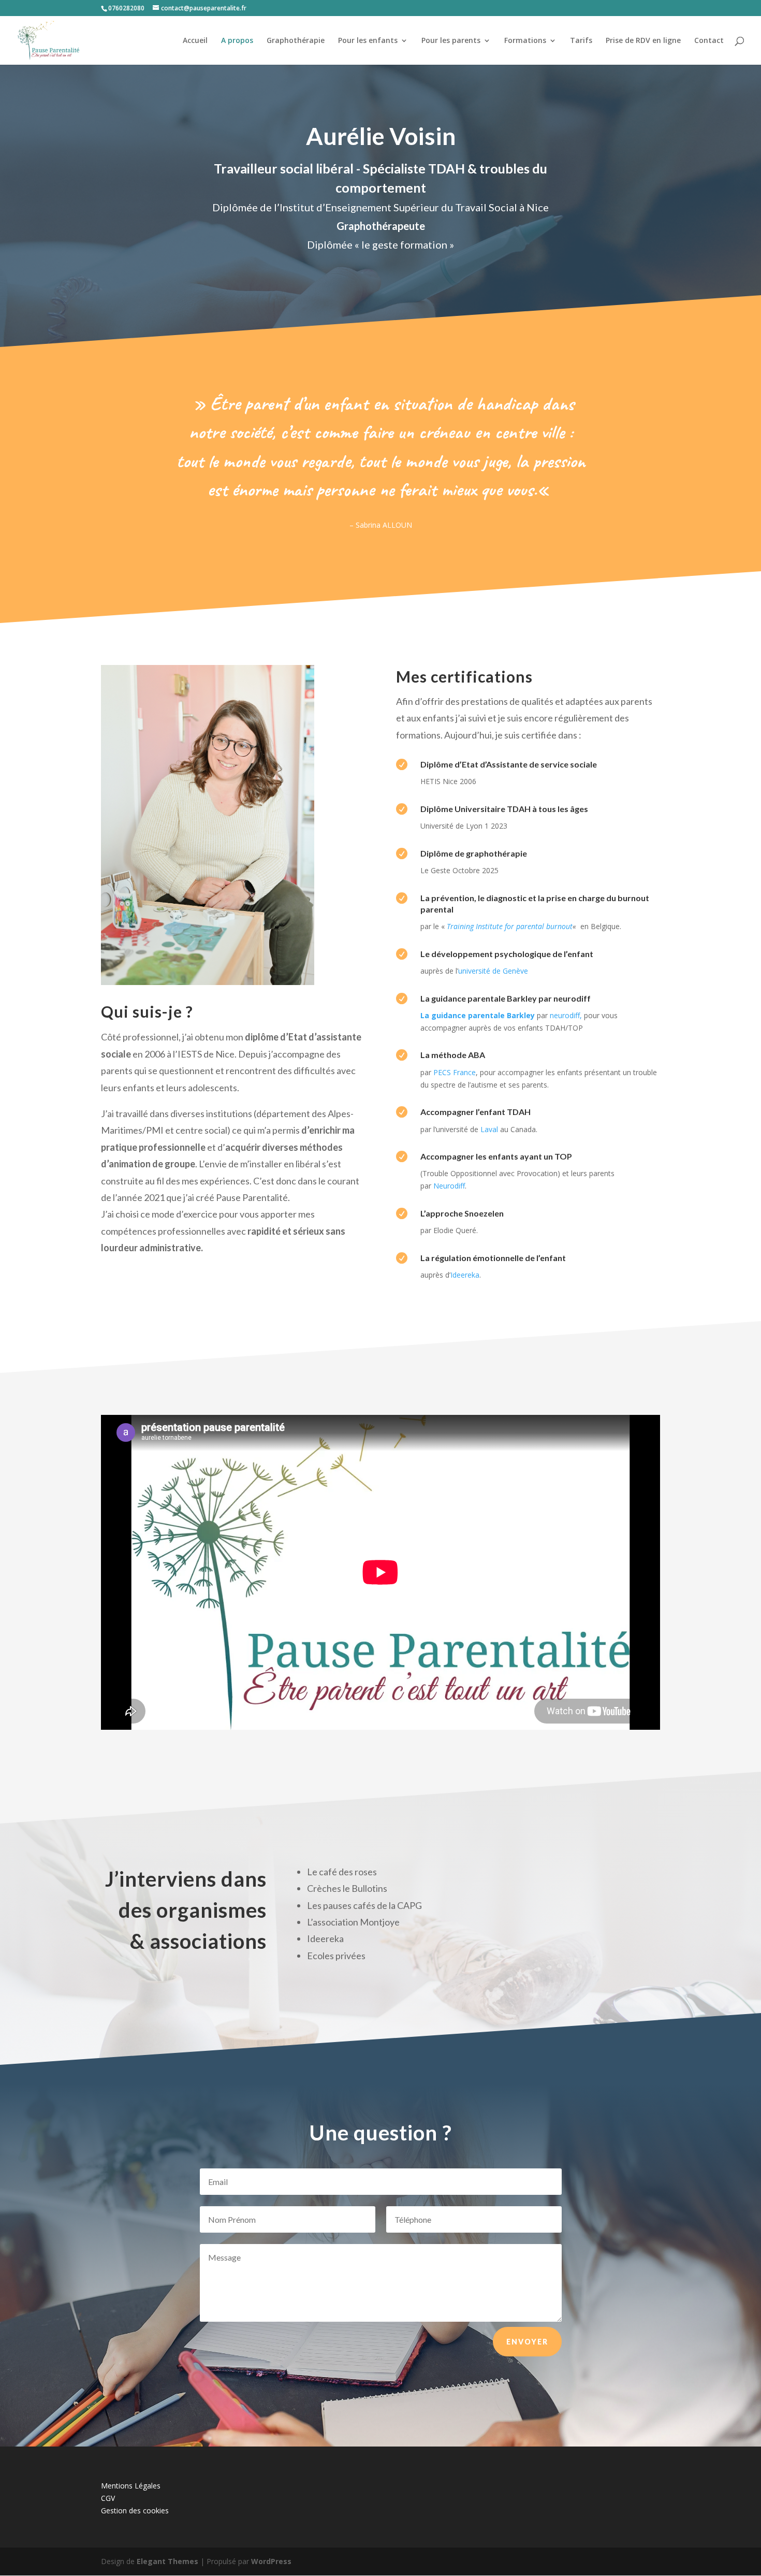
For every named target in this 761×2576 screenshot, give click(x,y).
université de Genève (493, 971)
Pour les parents (451, 41)
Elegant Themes (167, 2561)
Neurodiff (449, 1186)
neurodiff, (566, 1015)
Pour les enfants (368, 41)
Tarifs (581, 41)
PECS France (455, 1072)
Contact (709, 41)
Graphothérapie (296, 41)
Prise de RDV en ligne (643, 41)
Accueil (195, 41)
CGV (108, 2498)
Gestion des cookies (135, 2510)
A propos (237, 41)
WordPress (271, 2561)
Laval (489, 1129)
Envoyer (527, 2342)
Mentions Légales (131, 2486)
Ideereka (465, 1275)
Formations (525, 41)
